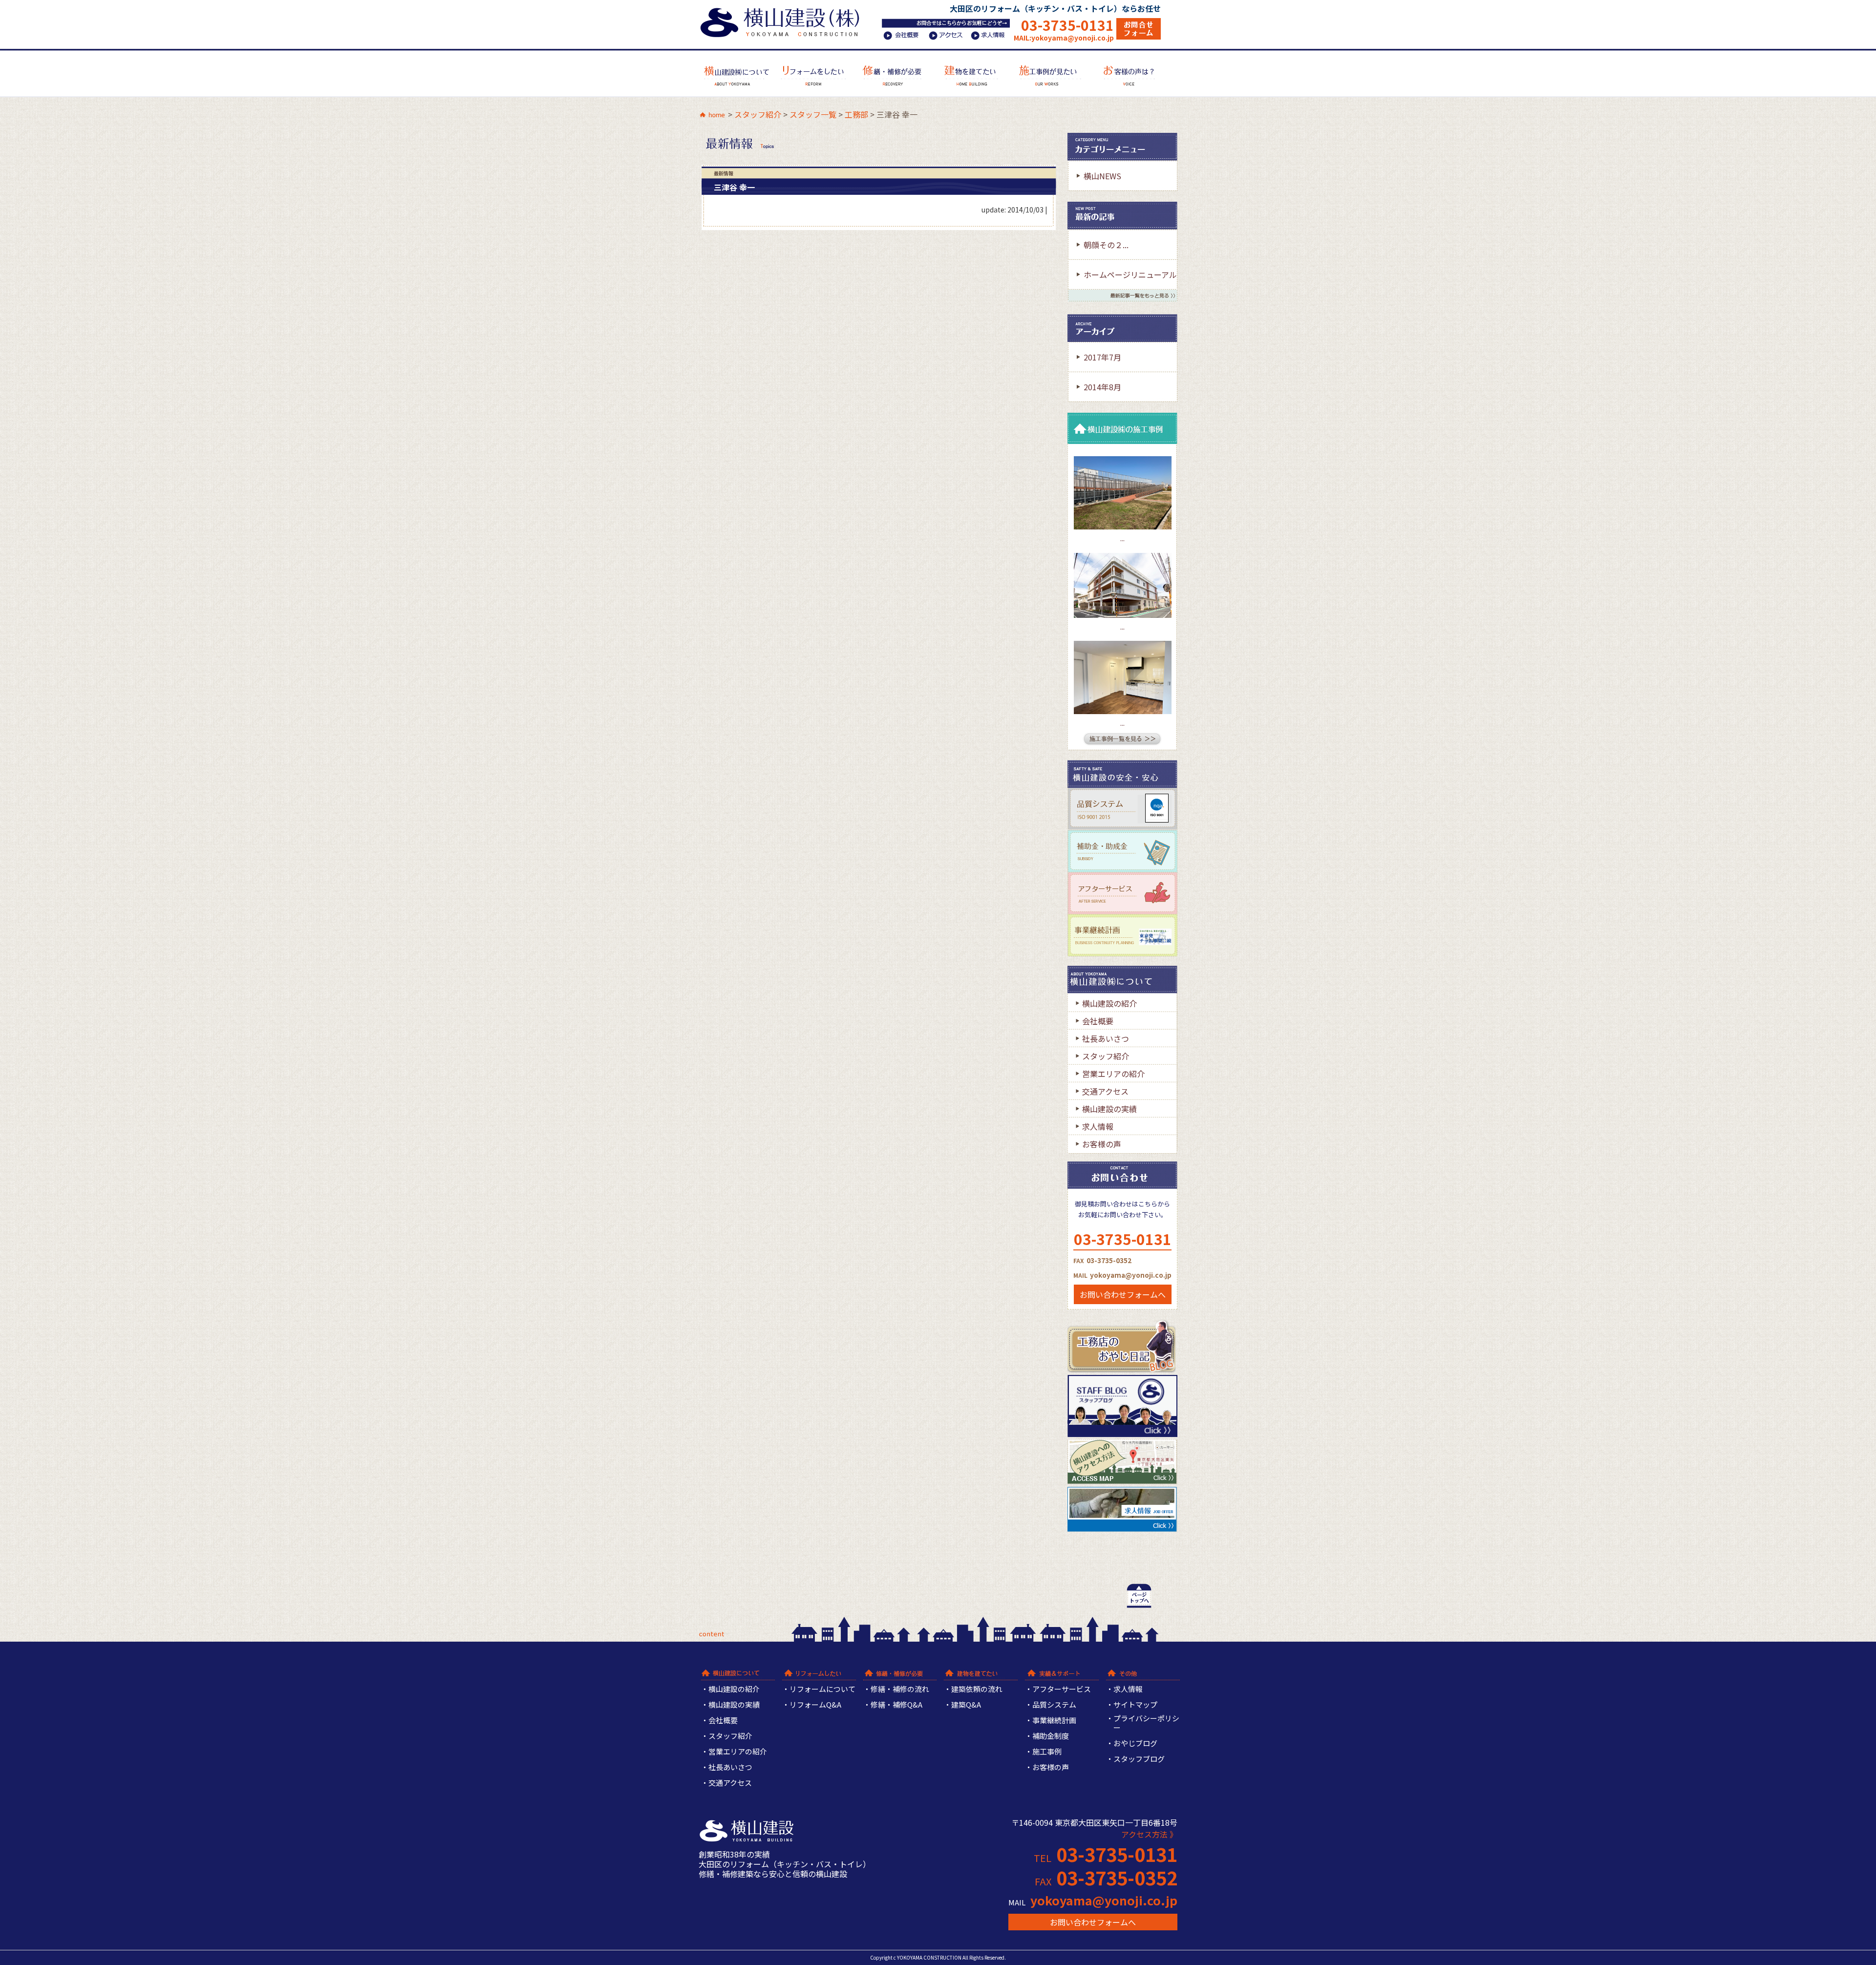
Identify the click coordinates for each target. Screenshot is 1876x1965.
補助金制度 (1051, 1736)
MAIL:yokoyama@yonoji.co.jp (1064, 38)
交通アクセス (1105, 1091)
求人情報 (1098, 1126)
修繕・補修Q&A (896, 1705)
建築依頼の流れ (977, 1689)
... (1122, 539)
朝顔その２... (1106, 245)
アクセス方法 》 (1149, 1834)
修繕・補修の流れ (900, 1689)
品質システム (1054, 1705)
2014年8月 (1102, 387)
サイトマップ (1135, 1705)
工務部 (856, 114)
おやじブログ (1135, 1743)
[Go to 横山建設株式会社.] (712, 116)
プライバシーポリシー (1146, 1723)
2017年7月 (1102, 357)
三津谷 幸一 (734, 187)
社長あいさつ (1106, 1038)
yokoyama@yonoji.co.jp (1104, 1900)
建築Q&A (966, 1705)
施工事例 (1047, 1752)
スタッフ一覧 (813, 114)
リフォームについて (822, 1689)
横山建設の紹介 (1109, 1003)
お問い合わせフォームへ (1123, 1294)
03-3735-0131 (1067, 25)
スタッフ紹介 (758, 114)
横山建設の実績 (1109, 1109)
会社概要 (1098, 1021)
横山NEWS (1102, 176)
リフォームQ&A (815, 1705)
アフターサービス (1062, 1689)
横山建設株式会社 (783, 21)
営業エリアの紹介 (1113, 1074)
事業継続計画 (1054, 1721)
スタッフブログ (1139, 1759)
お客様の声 (1102, 1144)
